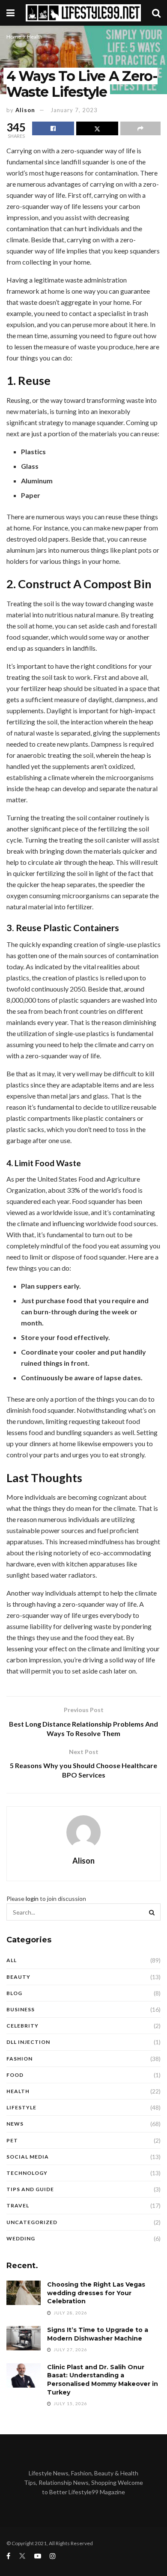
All (12, 1960)
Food (15, 2075)
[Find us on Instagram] (53, 2556)
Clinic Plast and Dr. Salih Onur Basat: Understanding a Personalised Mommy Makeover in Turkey (103, 2380)
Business (21, 2009)
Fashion (19, 2059)
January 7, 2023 (74, 110)
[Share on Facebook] (53, 128)
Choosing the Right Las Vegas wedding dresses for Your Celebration (96, 2293)
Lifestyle (21, 2107)
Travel (18, 2205)
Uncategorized (32, 2222)
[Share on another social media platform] (140, 128)
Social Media (28, 2157)
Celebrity (22, 2026)
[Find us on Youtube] (38, 2556)
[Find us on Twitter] (22, 2556)
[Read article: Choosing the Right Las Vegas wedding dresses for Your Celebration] (24, 2293)
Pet (12, 2140)
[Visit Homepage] (83, 13)
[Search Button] (156, 13)
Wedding (21, 2238)
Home (14, 37)
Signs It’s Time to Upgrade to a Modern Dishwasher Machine (98, 2334)
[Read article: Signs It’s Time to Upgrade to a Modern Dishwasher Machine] (24, 2338)
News (15, 2124)
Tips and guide (30, 2189)
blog (14, 1993)
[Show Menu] (10, 13)
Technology (27, 2173)
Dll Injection (28, 2042)
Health (35, 37)
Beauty (18, 1977)
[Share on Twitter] (97, 128)
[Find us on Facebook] (8, 2556)
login (32, 1898)
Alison (25, 110)
